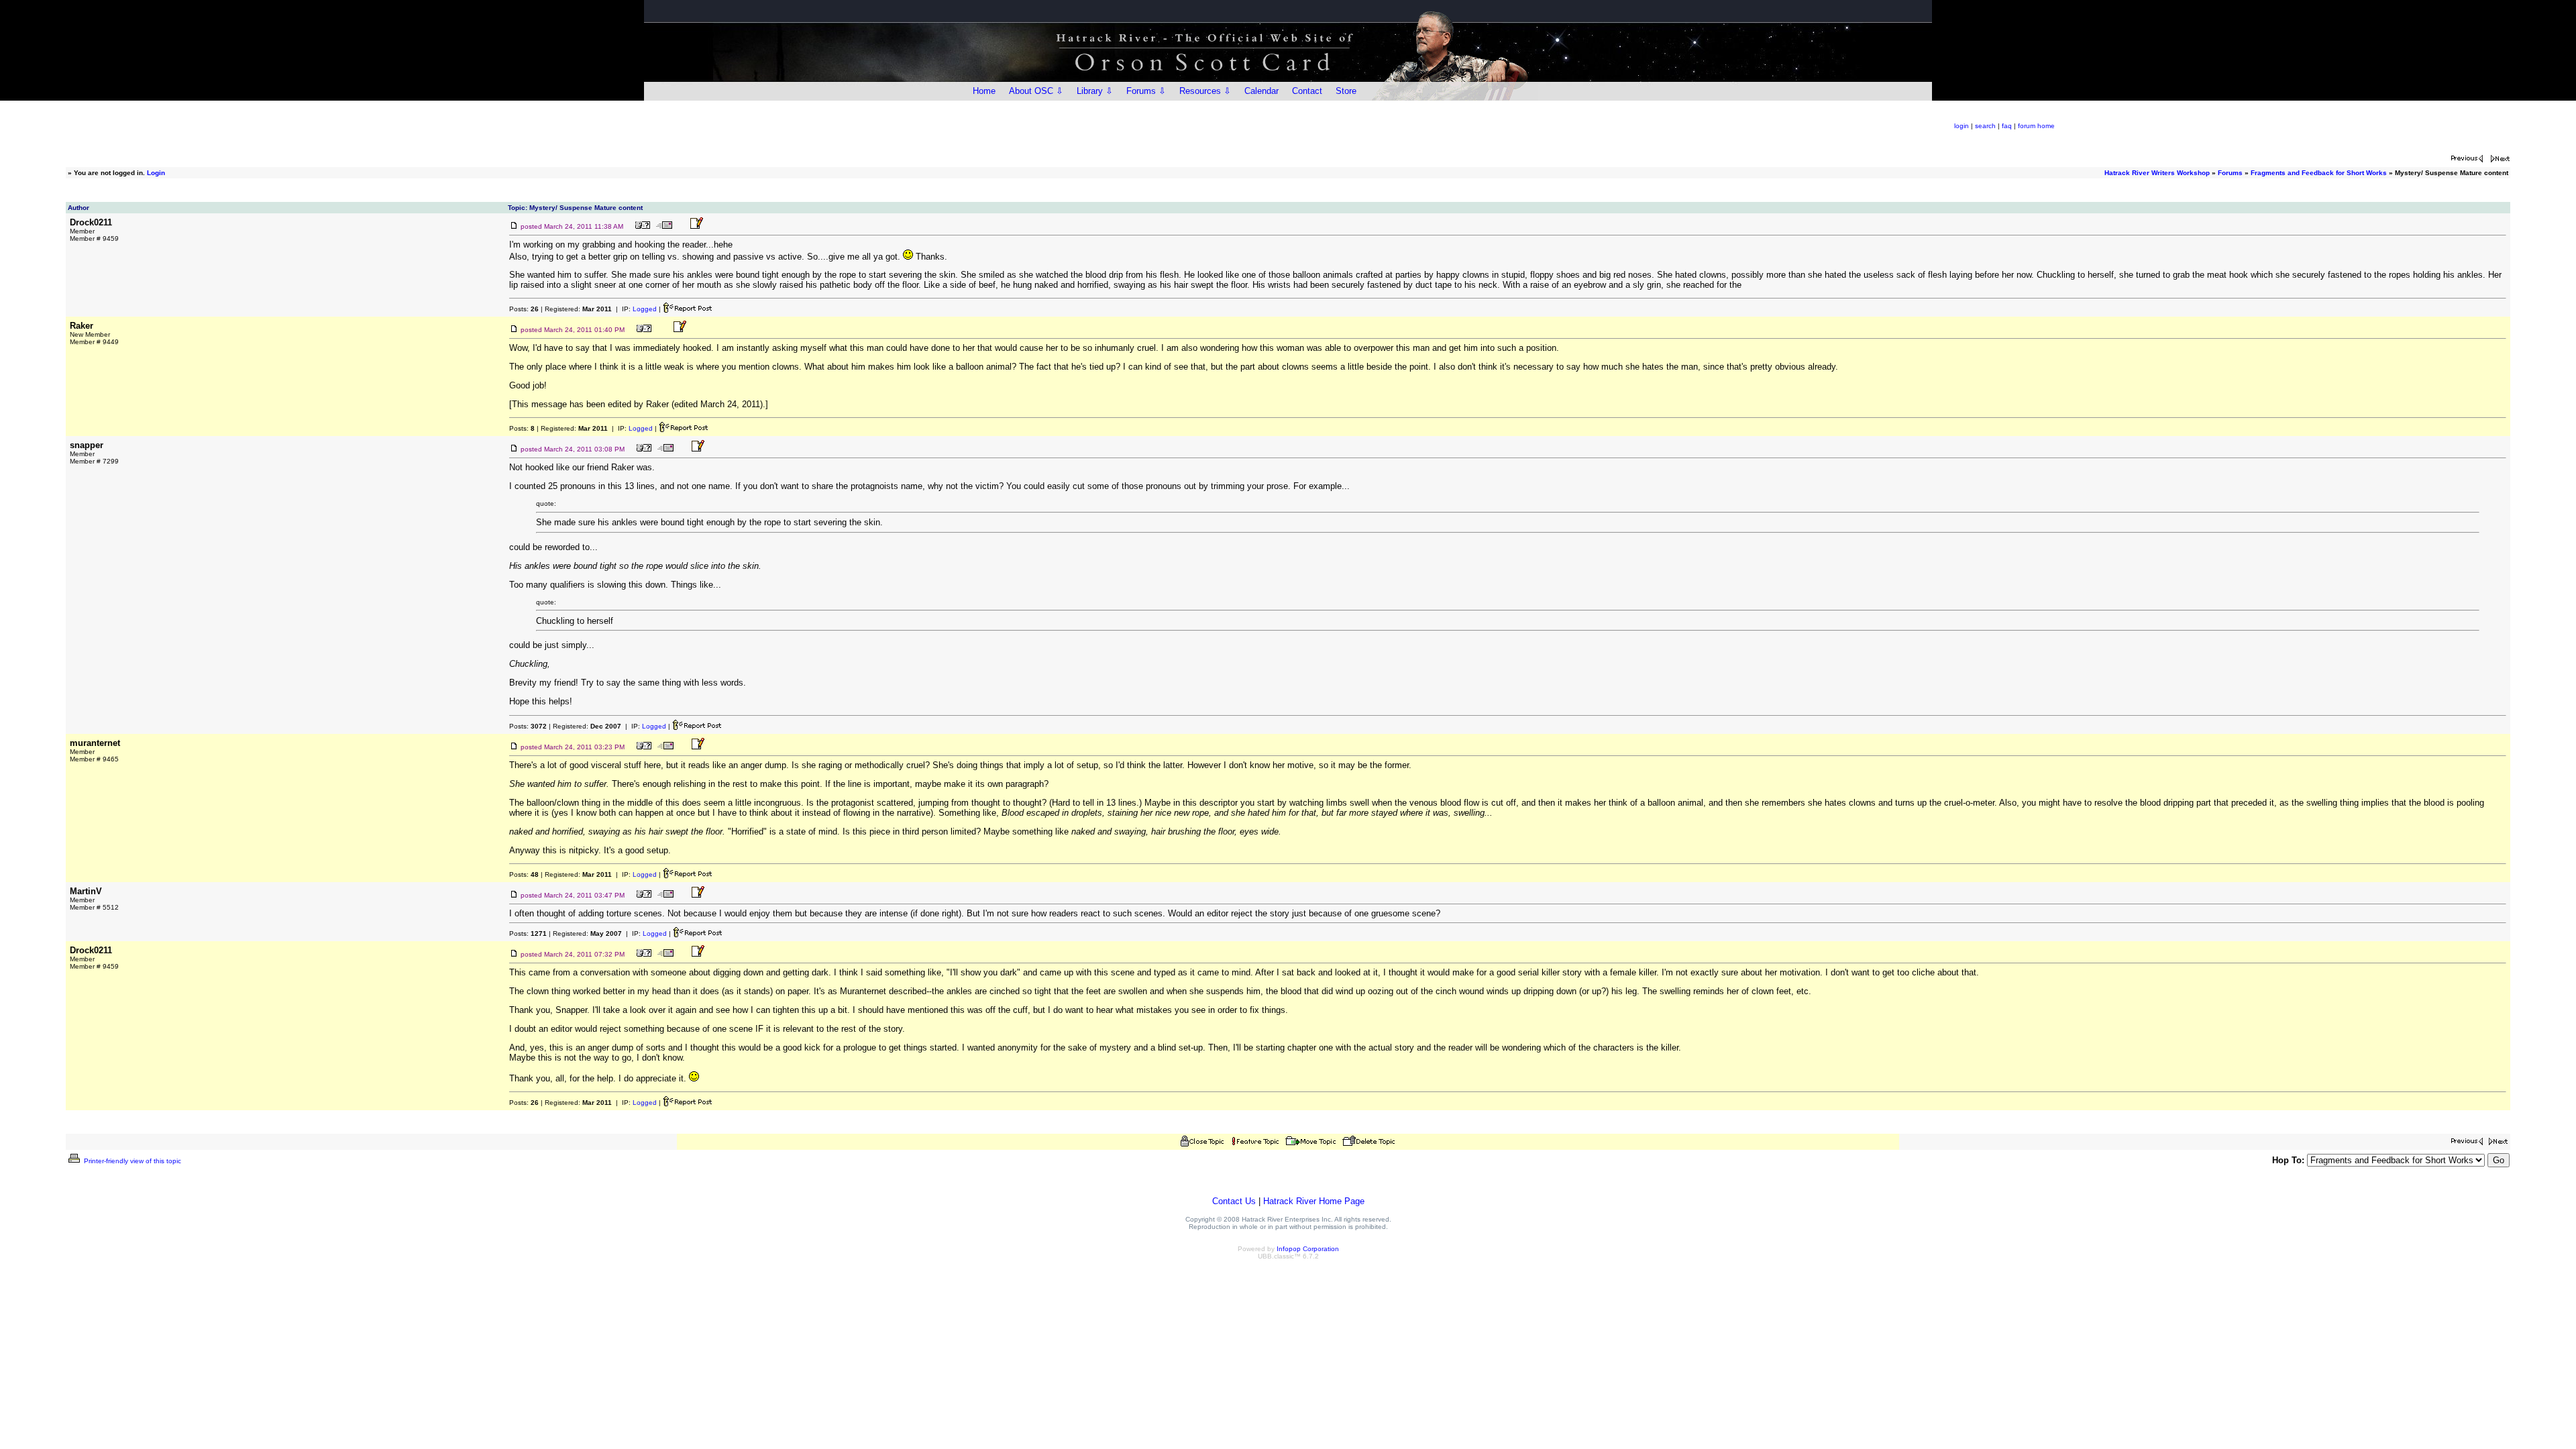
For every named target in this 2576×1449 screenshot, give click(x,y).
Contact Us (1234, 1201)
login (1962, 126)
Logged (645, 309)
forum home (2036, 126)
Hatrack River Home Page (1314, 1201)
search (1985, 126)
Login (156, 173)
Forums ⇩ (1146, 91)
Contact (1307, 91)
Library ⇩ (1095, 91)
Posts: (524, 309)
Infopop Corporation (1308, 1249)
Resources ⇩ (1205, 91)
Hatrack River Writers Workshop (2157, 173)
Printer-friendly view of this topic (131, 1161)
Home (984, 91)
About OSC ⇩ (1036, 91)
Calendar (1262, 91)
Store (1346, 91)
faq (2007, 126)
